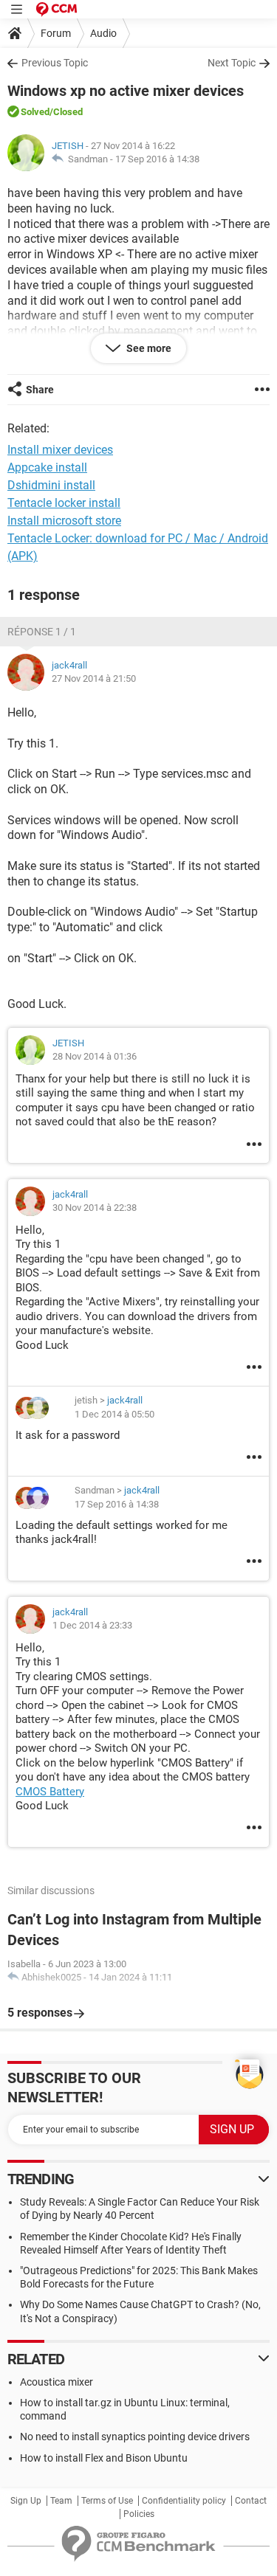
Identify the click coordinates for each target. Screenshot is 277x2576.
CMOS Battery (50, 1792)
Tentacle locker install (64, 503)
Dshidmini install (51, 485)
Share (40, 390)
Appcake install (47, 467)
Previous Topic (55, 63)
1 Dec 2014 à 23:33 (92, 1625)
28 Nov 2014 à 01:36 (95, 1056)
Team (61, 2501)
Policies (139, 2514)
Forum (56, 33)
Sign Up (26, 2501)
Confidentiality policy (184, 2501)
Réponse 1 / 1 (42, 632)
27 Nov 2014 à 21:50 (94, 678)
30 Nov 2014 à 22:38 (95, 1208)
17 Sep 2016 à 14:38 (157, 159)
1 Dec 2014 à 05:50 (114, 1414)
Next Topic (232, 63)
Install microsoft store (64, 521)
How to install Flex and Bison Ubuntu (104, 2458)
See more (148, 348)
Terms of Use (107, 2501)
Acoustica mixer (57, 2382)
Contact (251, 2501)
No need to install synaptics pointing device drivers (135, 2437)
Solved (35, 112)
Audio (103, 33)
